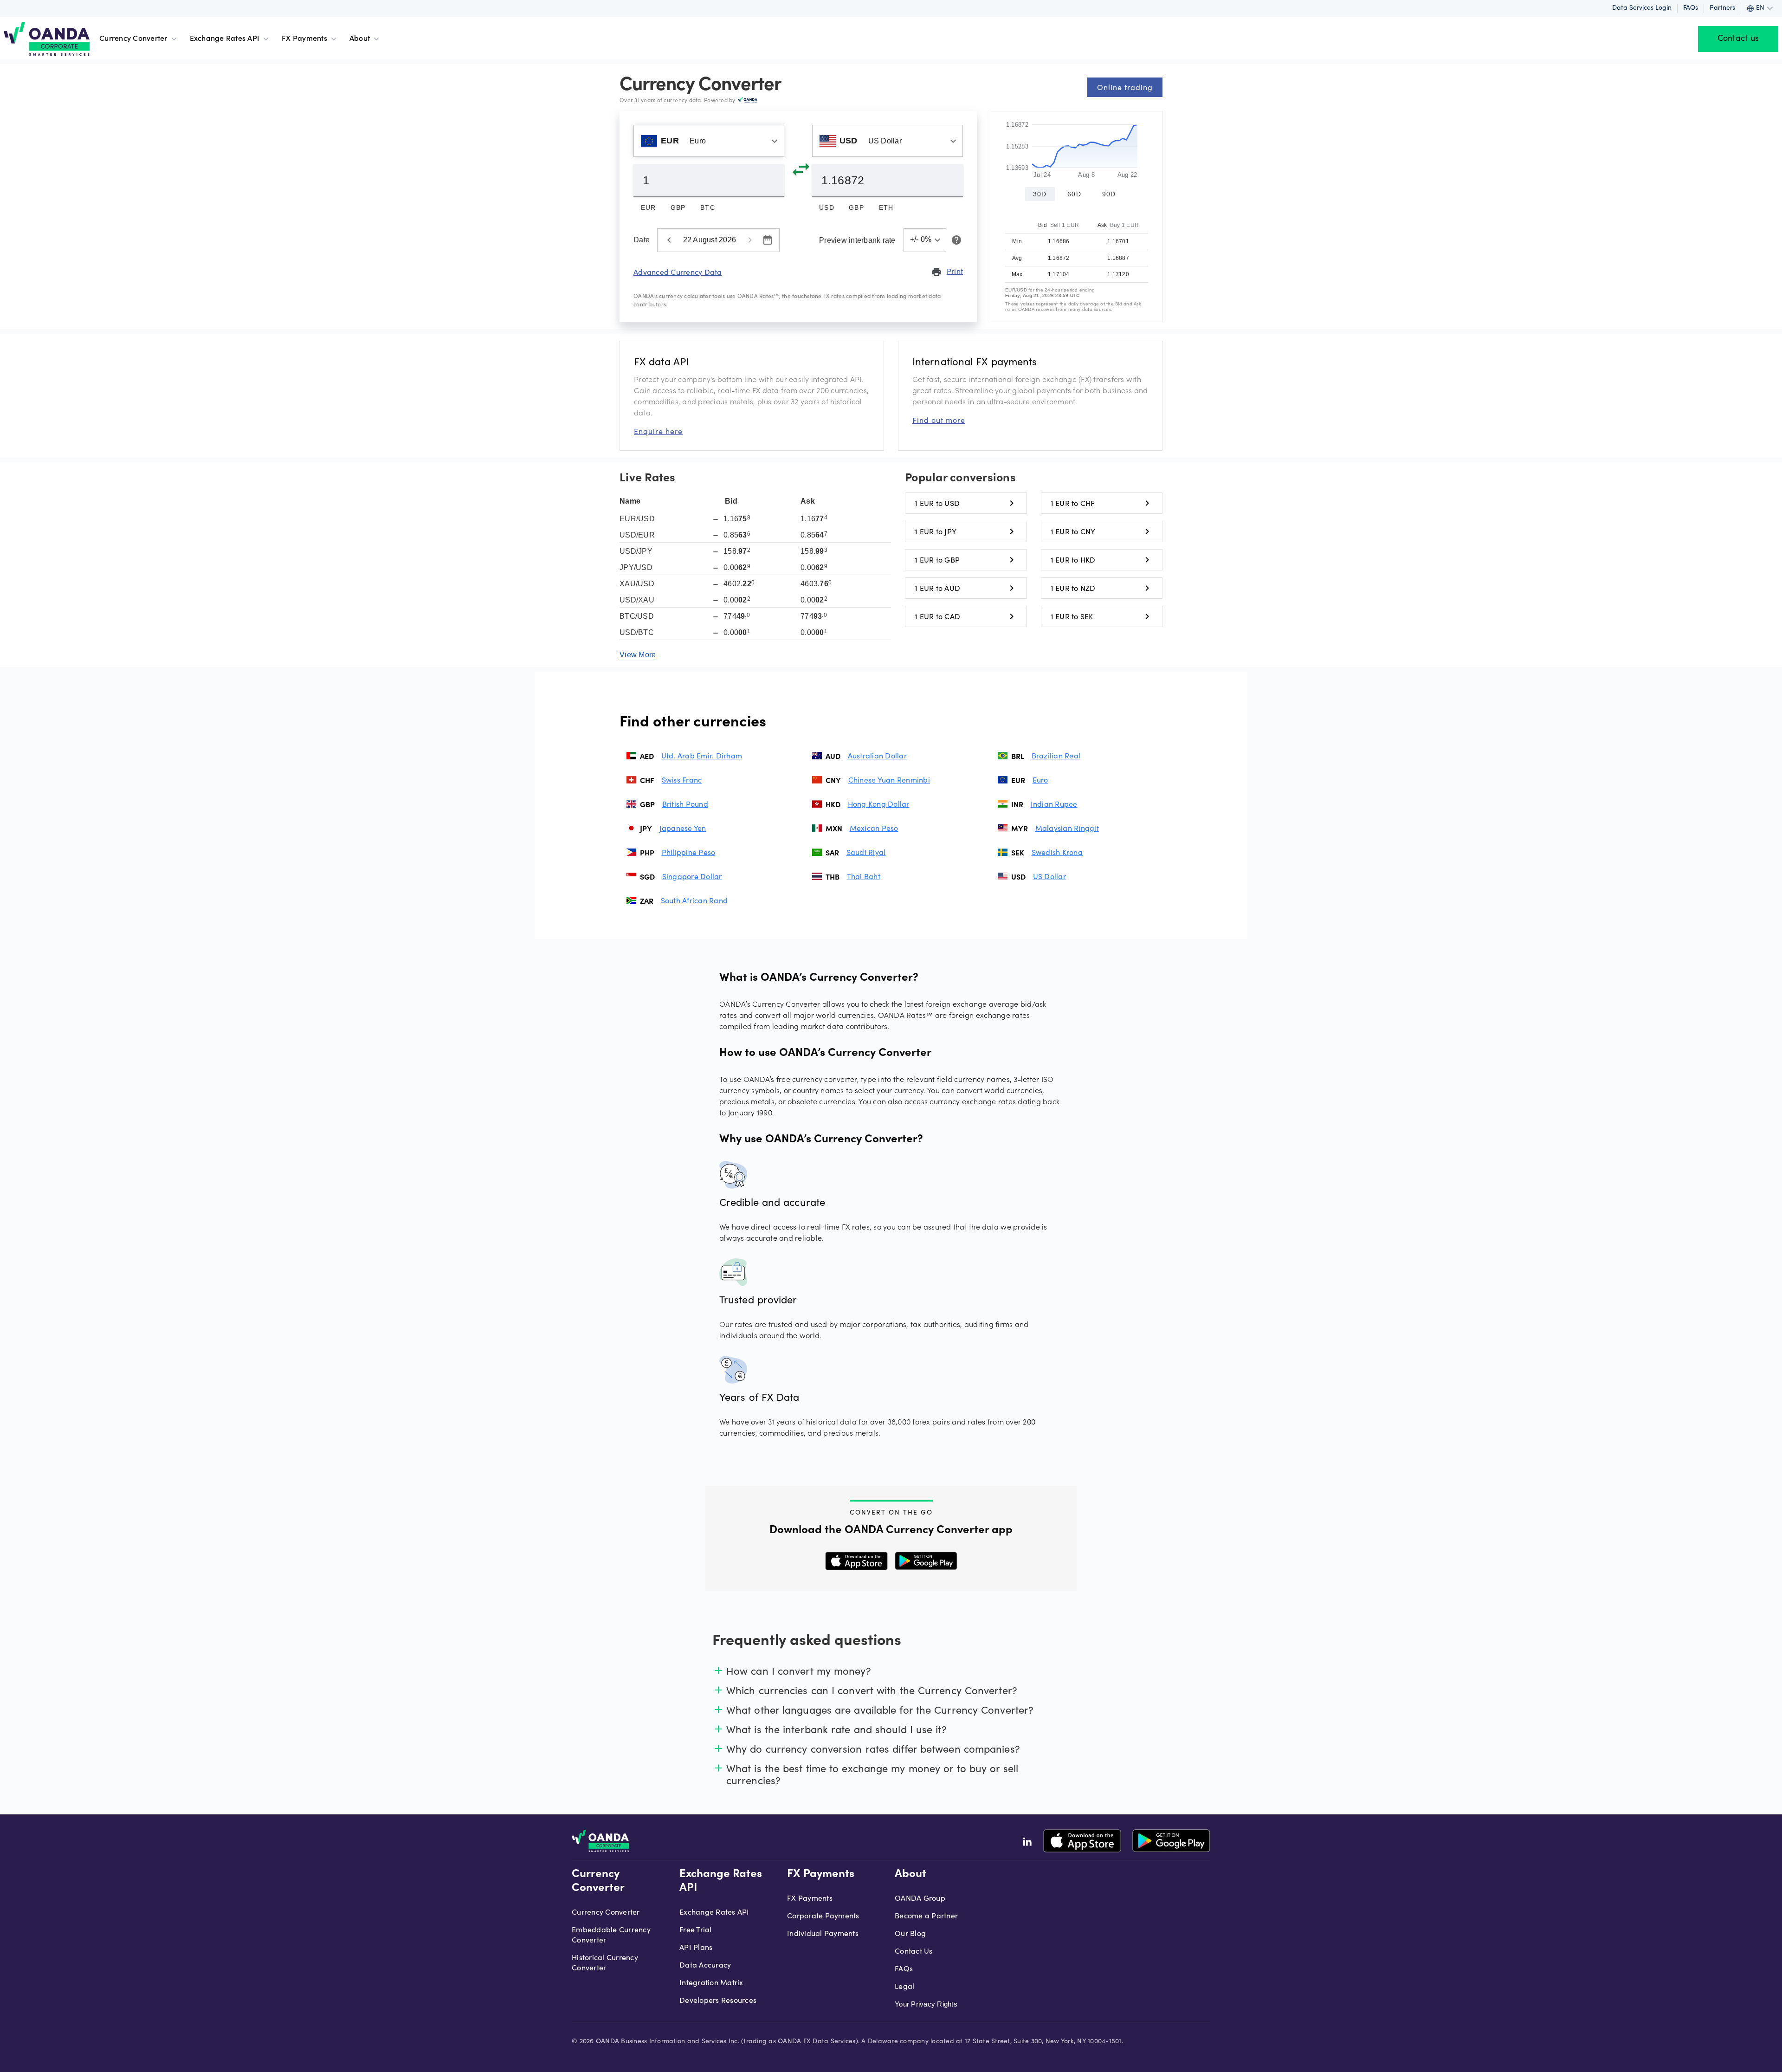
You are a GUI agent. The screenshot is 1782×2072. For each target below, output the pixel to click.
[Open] (775, 141)
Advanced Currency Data (678, 272)
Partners (1722, 8)
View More (638, 655)
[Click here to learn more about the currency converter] (955, 240)
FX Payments (304, 39)
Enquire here (658, 431)
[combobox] (709, 141)
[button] (925, 240)
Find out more (939, 420)
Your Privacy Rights (926, 2004)
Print (947, 272)
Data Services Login (1642, 8)
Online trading (1125, 87)
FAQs (1691, 8)
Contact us (1738, 39)
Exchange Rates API (225, 39)
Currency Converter (133, 39)
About (360, 39)
